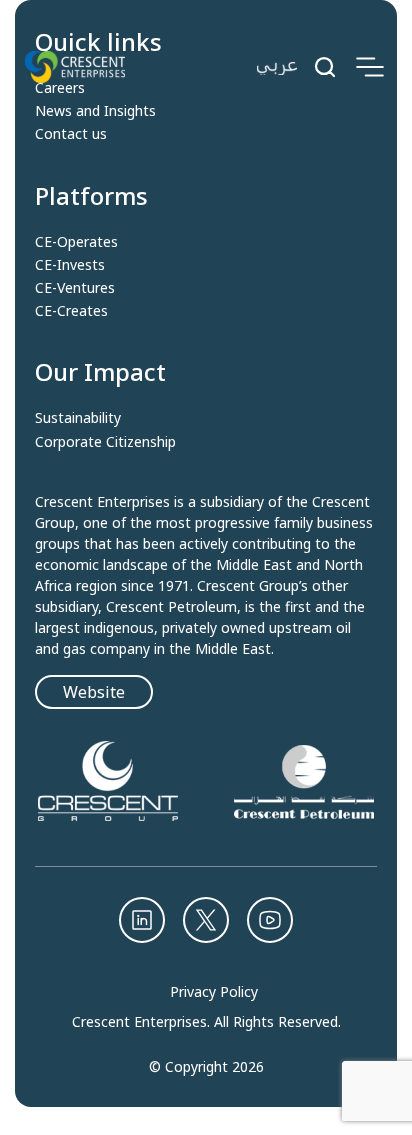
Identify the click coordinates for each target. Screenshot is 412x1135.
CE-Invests (70, 265)
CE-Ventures (75, 288)
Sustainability (78, 418)
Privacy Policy (214, 992)
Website (94, 692)
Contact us (71, 134)
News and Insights (95, 111)
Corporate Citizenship (105, 442)
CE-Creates (71, 311)
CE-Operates (76, 242)
